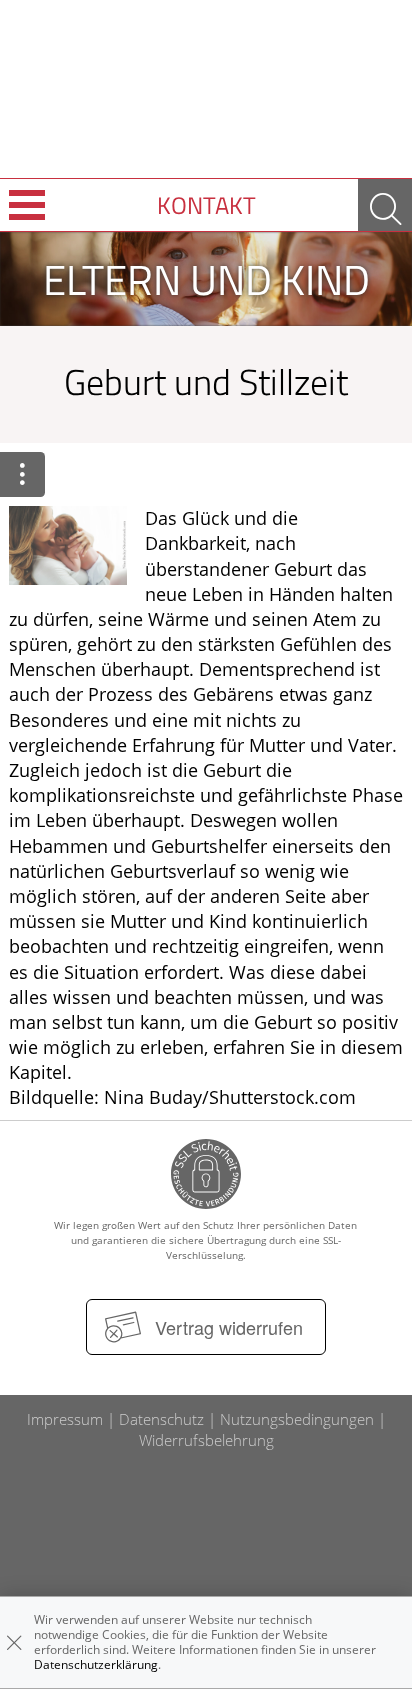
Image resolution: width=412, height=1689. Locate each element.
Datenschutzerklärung (96, 1664)
